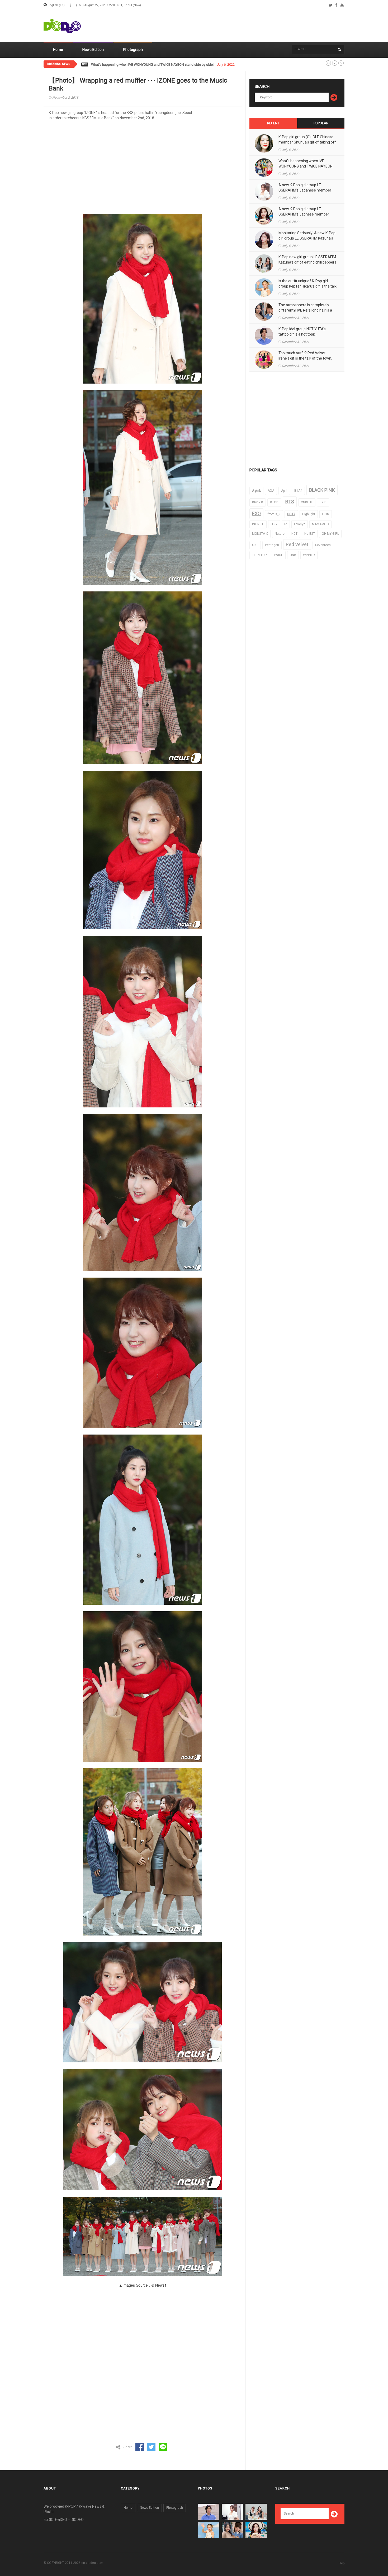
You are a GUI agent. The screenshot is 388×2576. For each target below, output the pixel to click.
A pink (256, 491)
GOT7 (291, 514)
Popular (321, 123)
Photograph (133, 50)
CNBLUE (307, 502)
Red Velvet (297, 544)
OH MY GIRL (330, 534)
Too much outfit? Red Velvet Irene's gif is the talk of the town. (305, 356)
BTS (290, 502)
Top (342, 2563)
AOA (271, 491)
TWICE (278, 555)
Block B (258, 502)
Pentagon (272, 545)
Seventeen (323, 545)
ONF (255, 545)
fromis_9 (274, 514)
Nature (280, 534)
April (284, 491)
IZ (286, 524)
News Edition (93, 50)
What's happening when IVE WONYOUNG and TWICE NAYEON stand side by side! (306, 166)
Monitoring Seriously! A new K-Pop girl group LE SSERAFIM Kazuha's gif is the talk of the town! (307, 238)
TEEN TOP (259, 555)
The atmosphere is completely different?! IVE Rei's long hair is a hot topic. (305, 310)
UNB (293, 555)
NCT (294, 534)
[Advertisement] (248, 26)
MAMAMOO (320, 524)
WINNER (309, 555)
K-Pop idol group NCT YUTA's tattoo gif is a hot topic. (302, 332)
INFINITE (258, 524)
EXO (256, 513)
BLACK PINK (322, 490)
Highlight (309, 514)
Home (58, 50)
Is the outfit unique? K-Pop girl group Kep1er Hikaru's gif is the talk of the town (307, 286)
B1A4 (298, 491)
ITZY (274, 524)
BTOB (274, 502)
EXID (323, 502)
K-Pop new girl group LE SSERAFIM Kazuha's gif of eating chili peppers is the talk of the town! (307, 262)
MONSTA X (260, 534)
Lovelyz (300, 524)
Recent (273, 123)
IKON (326, 514)
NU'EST (310, 534)
